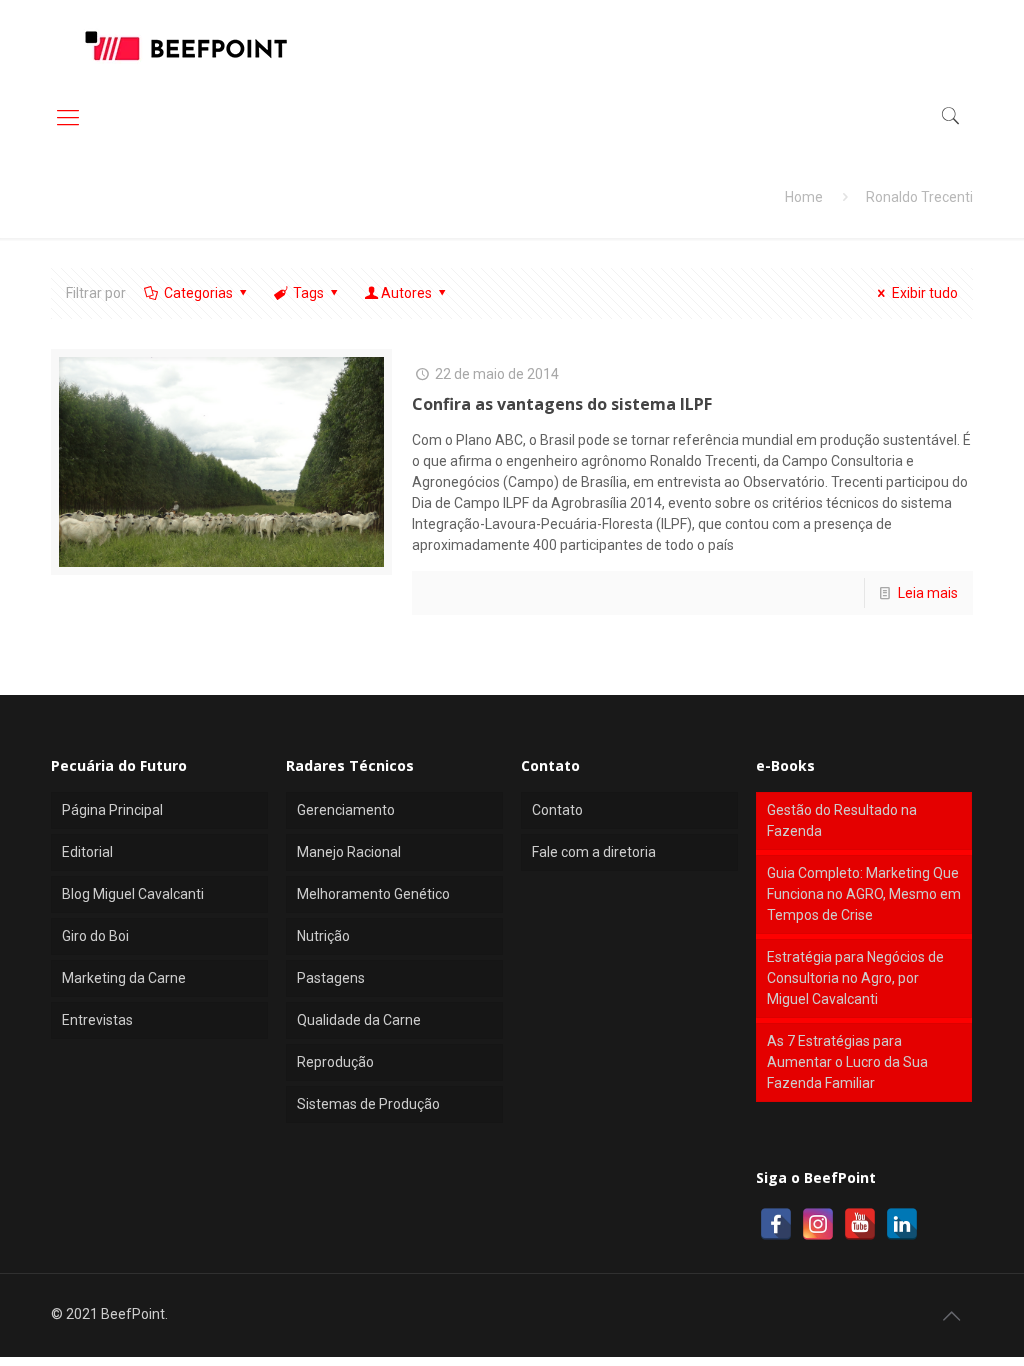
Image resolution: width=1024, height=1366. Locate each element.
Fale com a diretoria (594, 852)
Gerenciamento (346, 810)
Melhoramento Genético (373, 894)
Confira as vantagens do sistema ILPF (562, 404)
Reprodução (335, 1062)
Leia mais (928, 593)
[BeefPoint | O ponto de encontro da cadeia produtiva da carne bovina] (185, 45)
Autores (406, 293)
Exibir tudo (925, 293)
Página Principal (112, 810)
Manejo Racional (349, 852)
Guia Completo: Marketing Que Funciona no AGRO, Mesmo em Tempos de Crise (864, 894)
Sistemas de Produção (368, 1104)
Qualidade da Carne (359, 1020)
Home (804, 197)
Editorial (87, 852)
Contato (557, 810)
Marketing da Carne (124, 978)
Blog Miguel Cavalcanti (133, 894)
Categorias (198, 293)
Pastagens (331, 978)
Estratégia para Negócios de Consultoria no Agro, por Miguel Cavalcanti (855, 978)
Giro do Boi (95, 936)
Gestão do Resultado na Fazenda (842, 820)
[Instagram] (818, 1224)
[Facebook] (776, 1224)
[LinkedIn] (902, 1224)
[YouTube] (860, 1224)
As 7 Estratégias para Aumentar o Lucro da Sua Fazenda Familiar (847, 1062)
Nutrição (323, 936)
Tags (308, 293)
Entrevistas (97, 1020)
